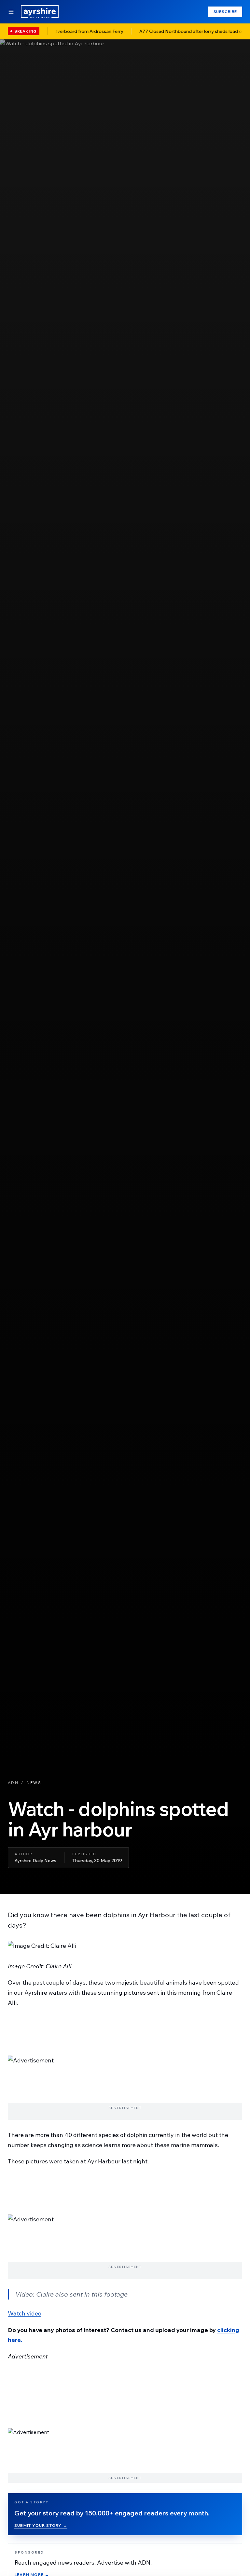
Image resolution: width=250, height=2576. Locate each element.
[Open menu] (11, 12)
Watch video (25, 2313)
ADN (13, 1783)
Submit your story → (41, 2525)
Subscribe (225, 12)
